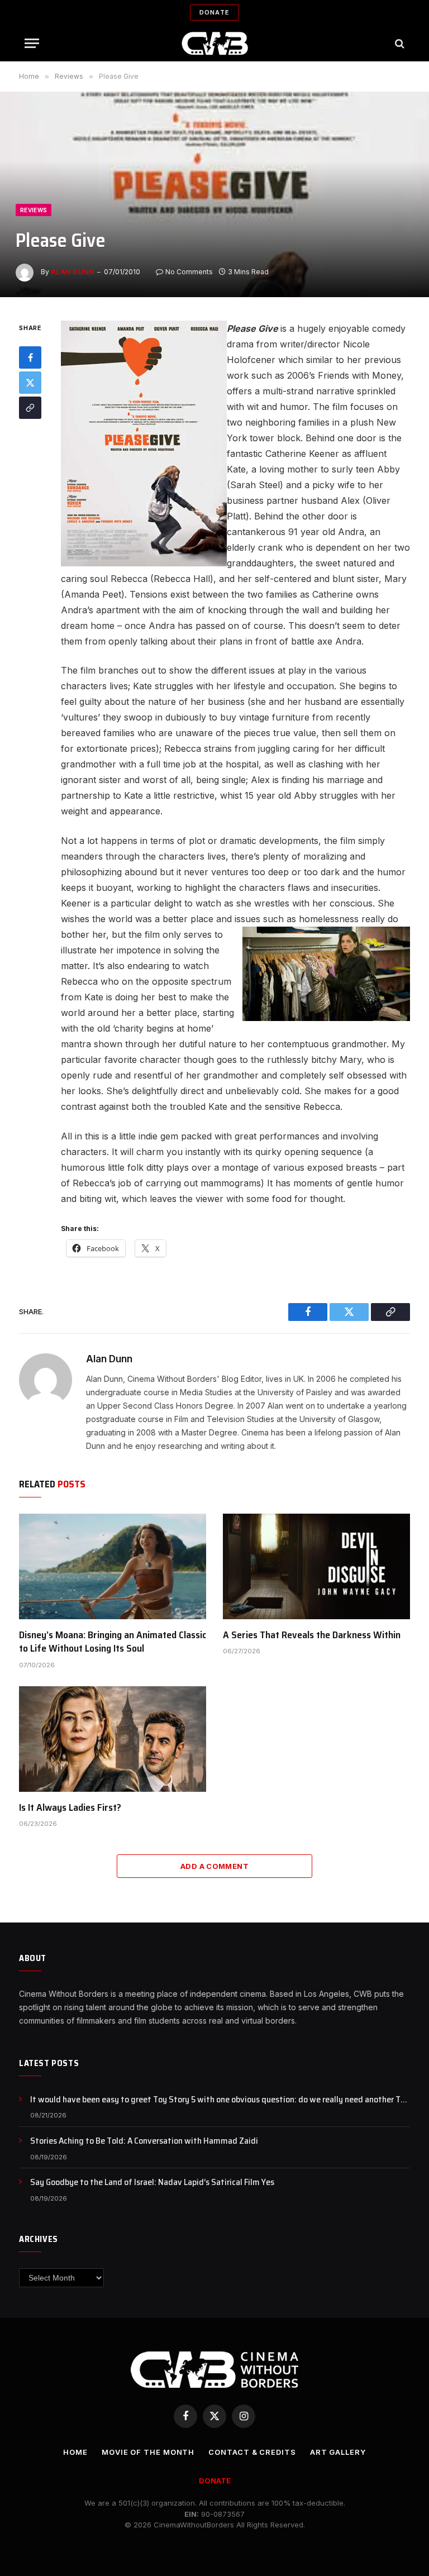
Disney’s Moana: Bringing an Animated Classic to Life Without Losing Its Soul (113, 1642)
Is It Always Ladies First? (70, 1807)
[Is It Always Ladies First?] (113, 1739)
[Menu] (32, 43)
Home (75, 2452)
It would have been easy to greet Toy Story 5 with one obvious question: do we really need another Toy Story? (220, 2100)
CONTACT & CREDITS (252, 2452)
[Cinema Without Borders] (215, 43)
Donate (214, 12)
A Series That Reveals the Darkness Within (312, 1635)
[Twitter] (30, 383)
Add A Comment (214, 1866)
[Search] (399, 43)
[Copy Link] (30, 408)
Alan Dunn (72, 272)
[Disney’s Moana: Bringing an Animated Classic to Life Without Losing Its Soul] (113, 1566)
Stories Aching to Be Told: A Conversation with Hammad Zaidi (144, 2141)
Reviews (34, 210)
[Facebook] (30, 357)
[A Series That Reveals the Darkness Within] (316, 1566)
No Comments (189, 272)
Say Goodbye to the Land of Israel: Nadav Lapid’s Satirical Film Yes (152, 2183)
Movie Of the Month (148, 2452)
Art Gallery (338, 2452)
